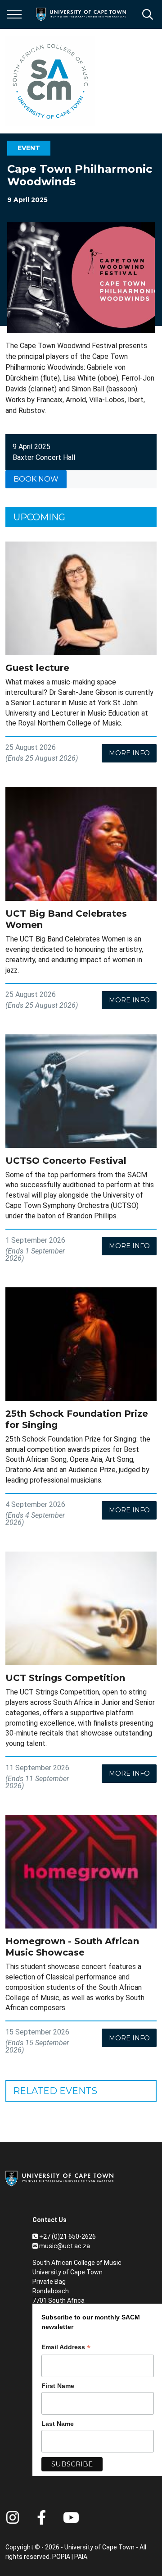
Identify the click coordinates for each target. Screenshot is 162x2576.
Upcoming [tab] (39, 517)
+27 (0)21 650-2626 (67, 2236)
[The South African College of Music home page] (50, 81)
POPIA (61, 2557)
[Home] (59, 2178)
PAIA (81, 2557)
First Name (58, 2386)
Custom (13, 2517)
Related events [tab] (55, 2091)
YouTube (71, 2517)
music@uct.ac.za (65, 2246)
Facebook (41, 2517)
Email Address (66, 2348)
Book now (36, 479)
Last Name (58, 2424)
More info (129, 753)
